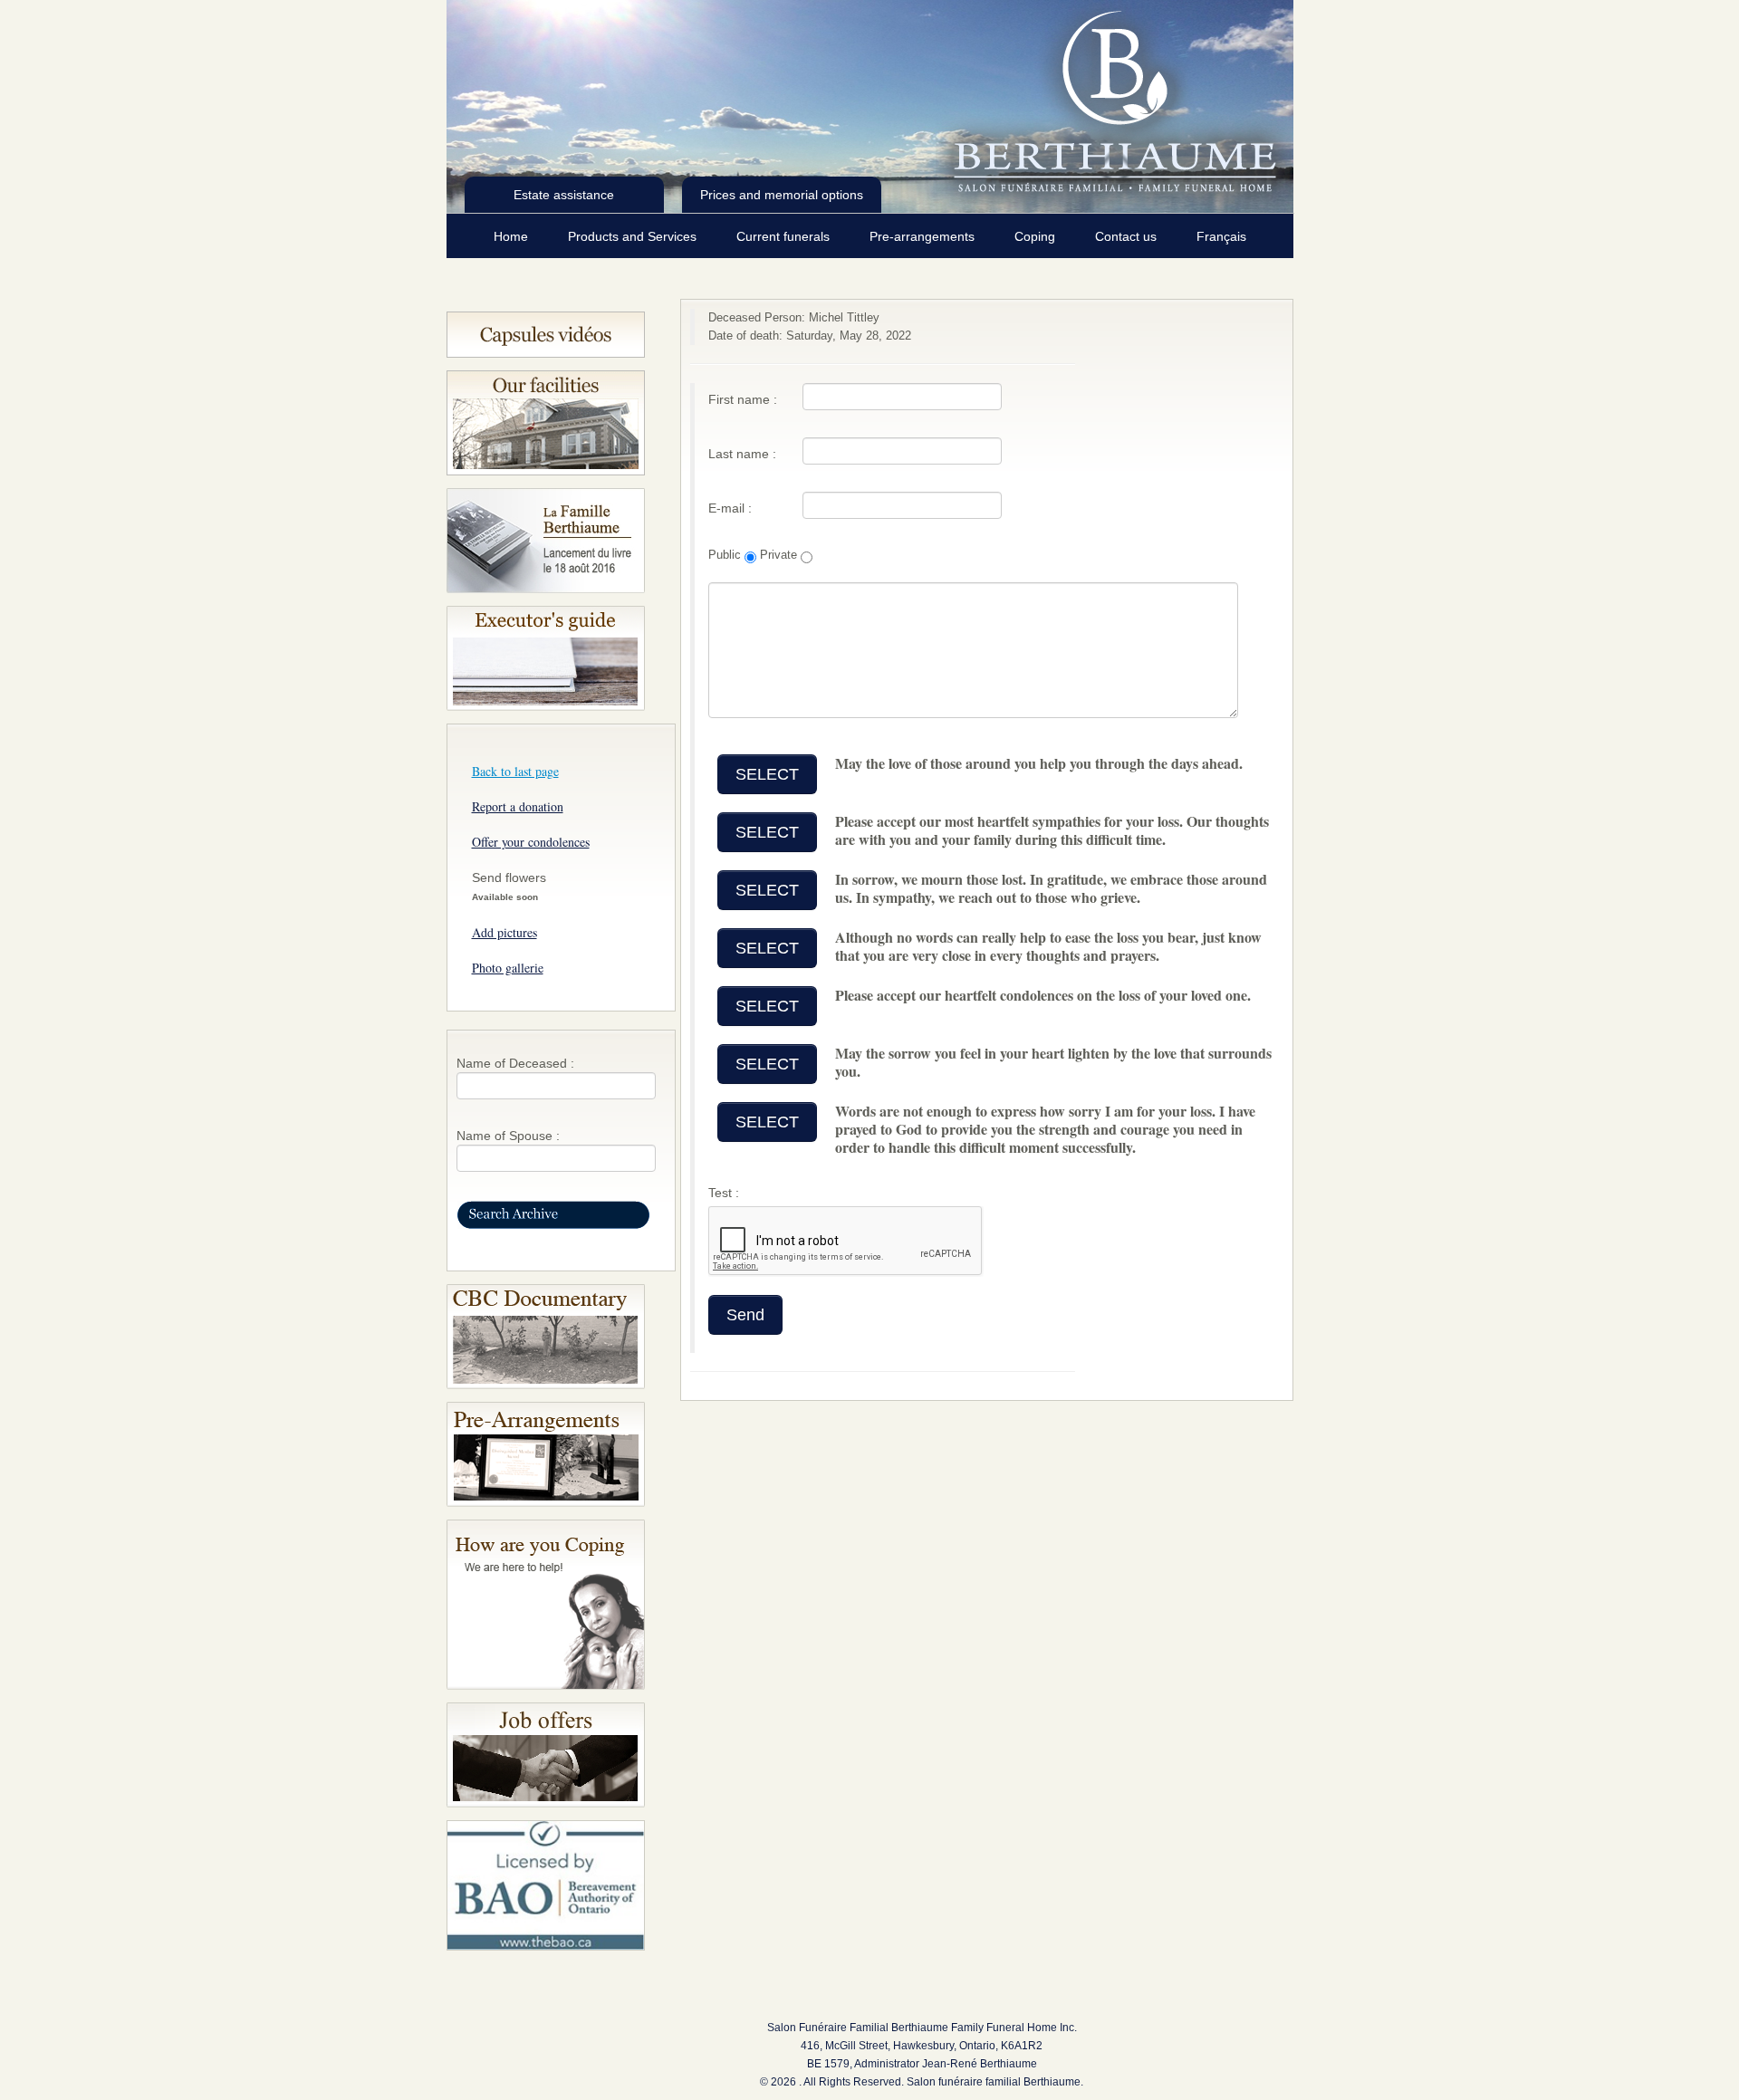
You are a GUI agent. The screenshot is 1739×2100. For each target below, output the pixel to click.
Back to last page (515, 771)
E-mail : (730, 508)
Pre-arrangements (924, 236)
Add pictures (504, 932)
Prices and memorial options (782, 195)
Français (1221, 236)
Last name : (742, 454)
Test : (724, 1193)
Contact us (1128, 236)
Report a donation (518, 806)
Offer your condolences (531, 842)
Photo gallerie (508, 968)
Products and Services (634, 236)
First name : (743, 399)
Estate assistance (564, 195)
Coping (1037, 236)
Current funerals (785, 236)
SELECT (767, 774)
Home (513, 236)
